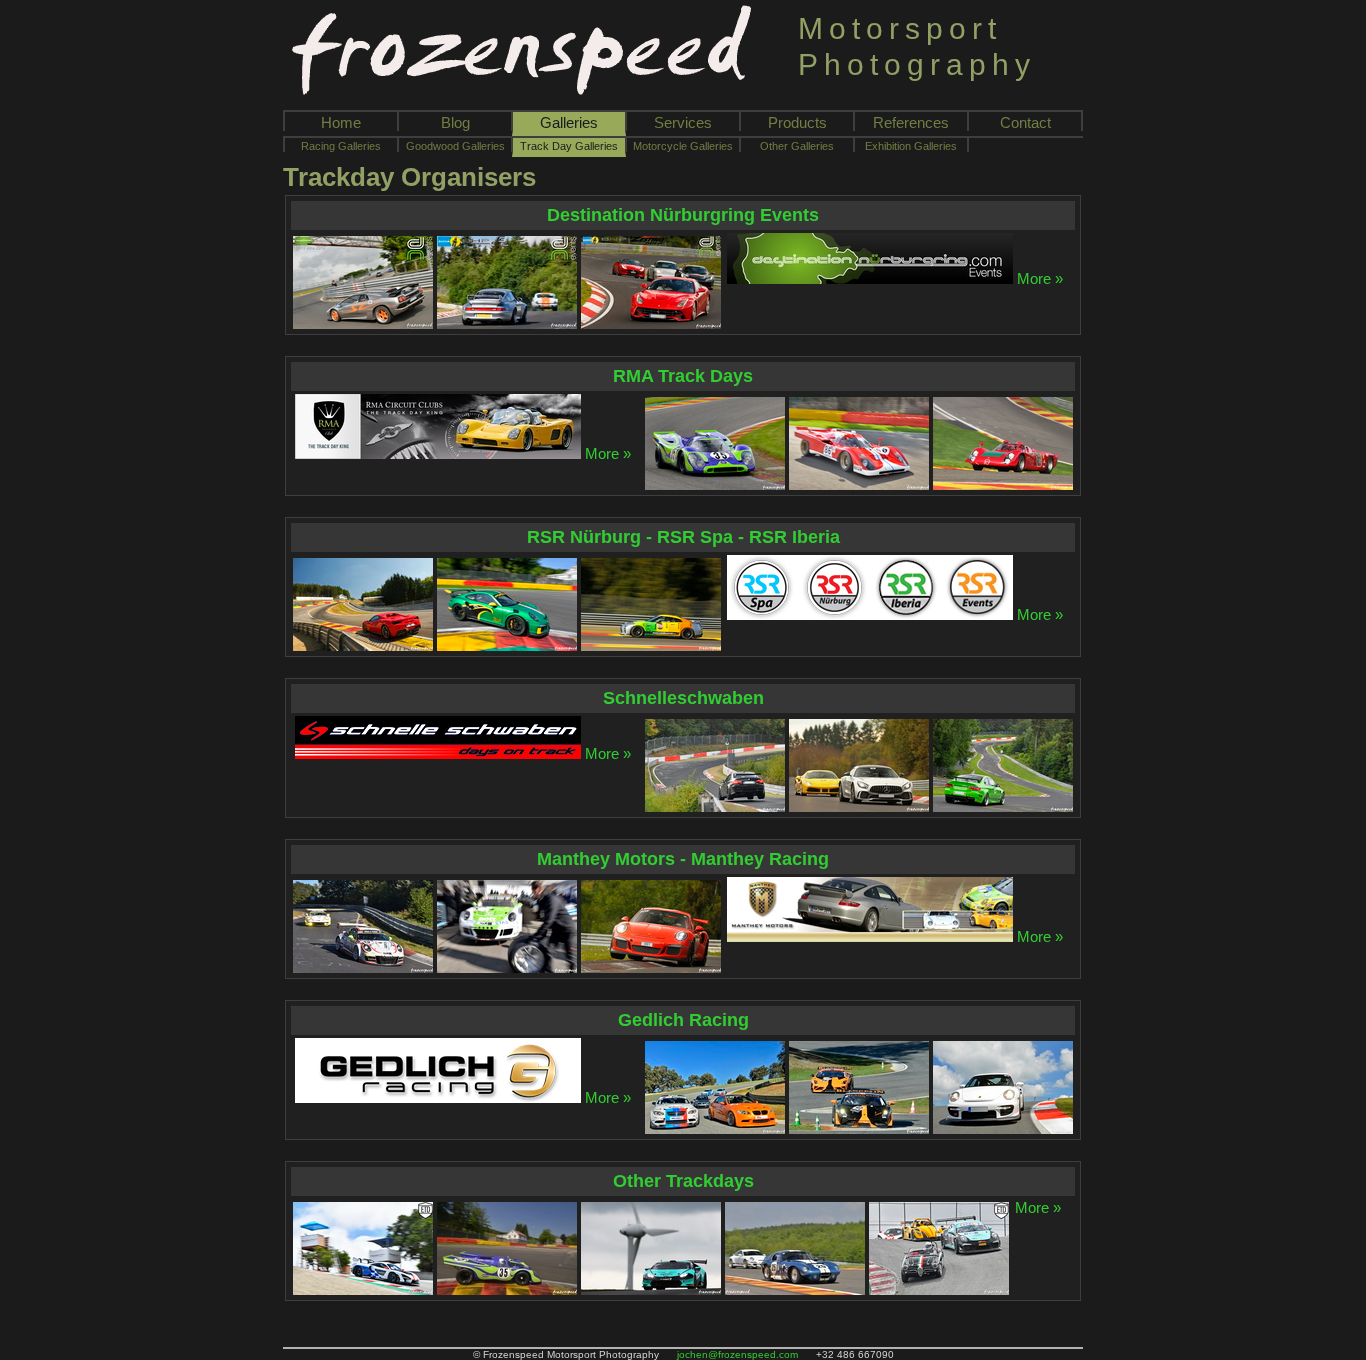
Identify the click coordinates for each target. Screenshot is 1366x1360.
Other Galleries (797, 146)
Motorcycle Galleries (683, 146)
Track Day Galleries (569, 146)
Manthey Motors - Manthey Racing (683, 859)
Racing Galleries (341, 146)
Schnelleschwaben (683, 698)
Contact (1025, 122)
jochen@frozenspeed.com (737, 1354)
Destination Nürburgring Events (683, 215)
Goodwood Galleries (455, 146)
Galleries (569, 122)
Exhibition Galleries (911, 146)
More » (1040, 278)
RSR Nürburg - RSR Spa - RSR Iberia (683, 537)
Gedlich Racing (683, 1020)
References (911, 122)
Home (341, 122)
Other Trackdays (683, 1181)
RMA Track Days (683, 376)
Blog (455, 122)
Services (683, 122)
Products (797, 122)
